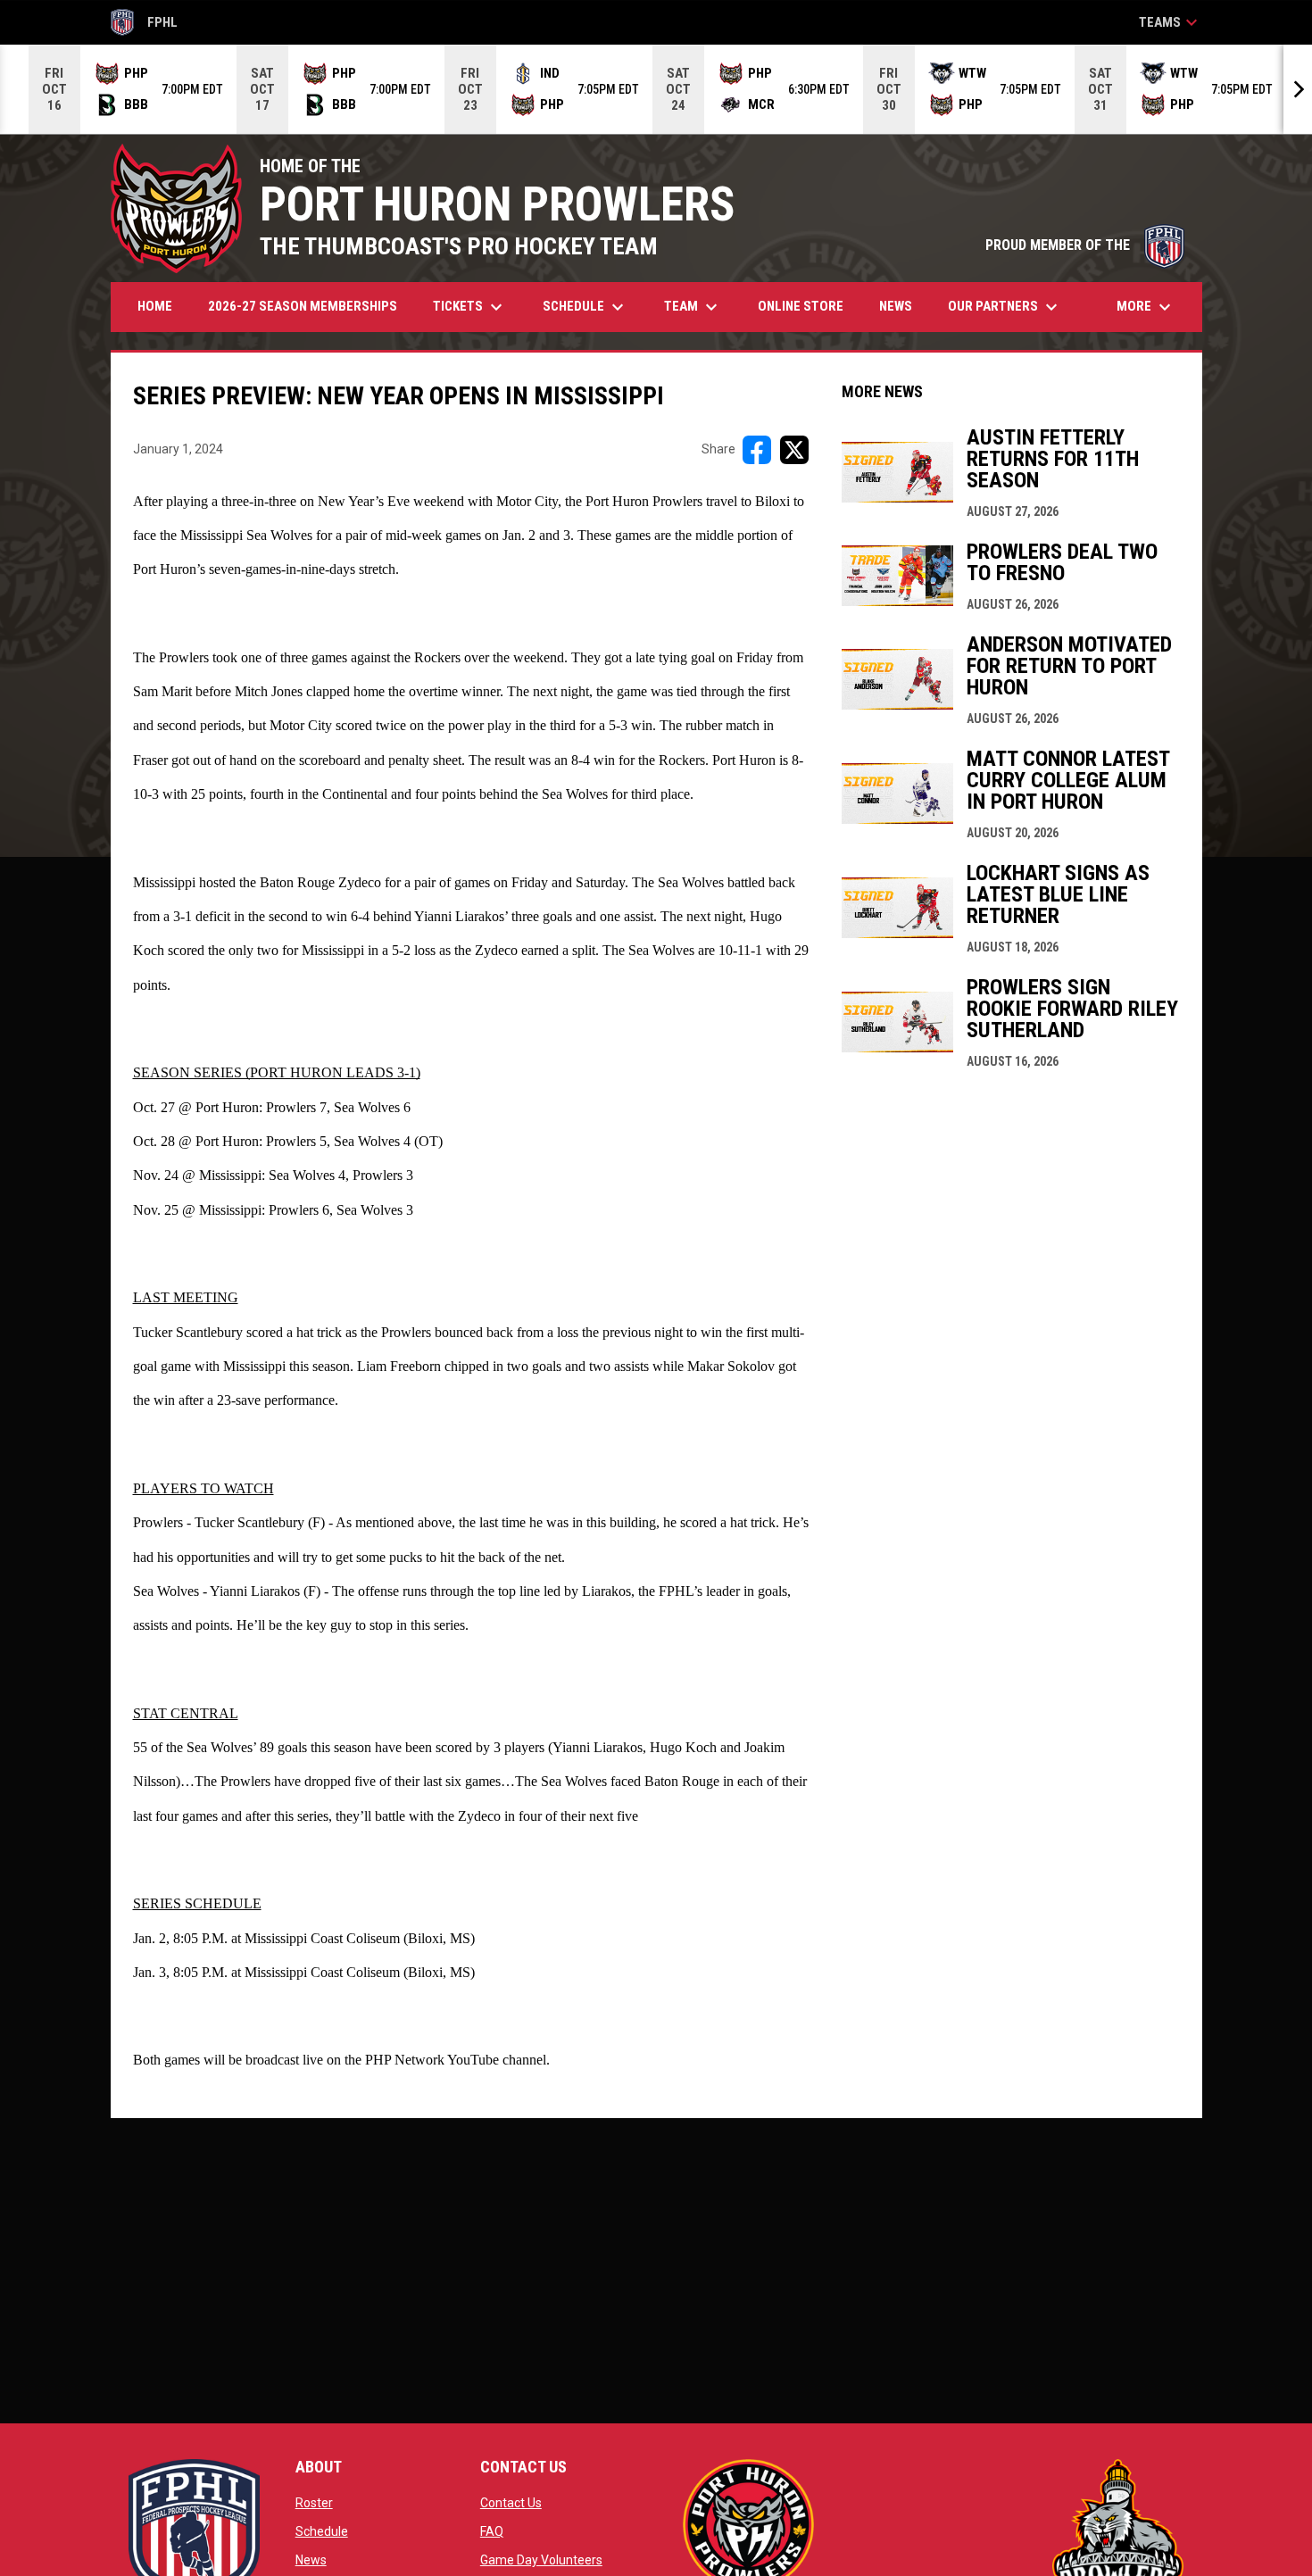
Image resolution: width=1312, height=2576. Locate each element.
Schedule (322, 2531)
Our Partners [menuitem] (1005, 307)
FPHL (145, 25)
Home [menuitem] (155, 306)
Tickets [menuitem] (470, 307)
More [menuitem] (1146, 307)
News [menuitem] (896, 306)
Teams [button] (1171, 22)
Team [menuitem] (693, 307)
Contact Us (511, 2503)
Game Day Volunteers (541, 2560)
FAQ (492, 2531)
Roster (314, 2503)
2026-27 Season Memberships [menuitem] (303, 306)
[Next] (1298, 89)
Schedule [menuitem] (585, 307)
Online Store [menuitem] (807, 306)
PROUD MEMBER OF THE (1085, 245)
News (311, 2560)
